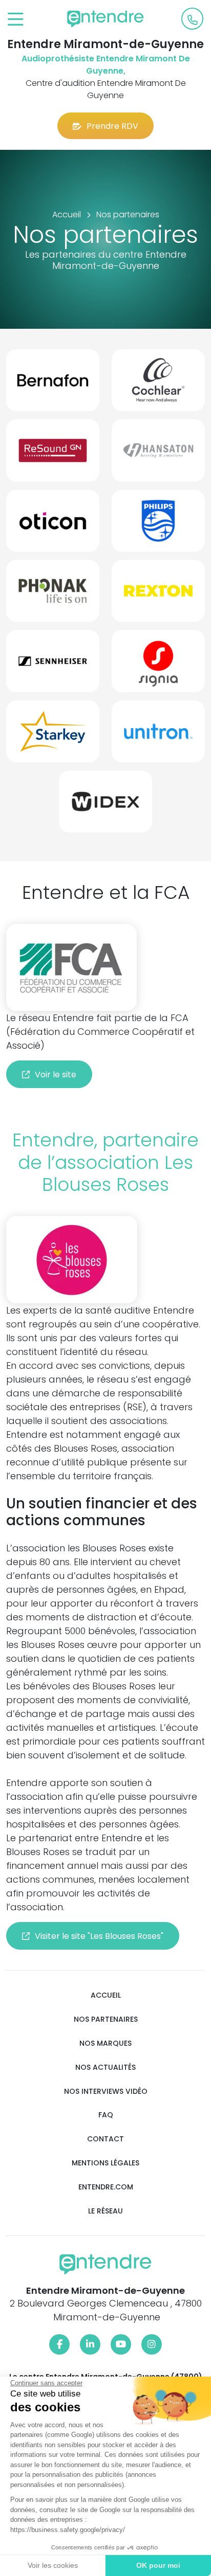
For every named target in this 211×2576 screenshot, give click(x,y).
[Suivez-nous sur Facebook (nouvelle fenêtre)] (59, 2344)
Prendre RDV (112, 126)
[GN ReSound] (53, 454)
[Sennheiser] (53, 665)
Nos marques (105, 2043)
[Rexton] (158, 595)
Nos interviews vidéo (106, 2092)
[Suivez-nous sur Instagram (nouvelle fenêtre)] (152, 2344)
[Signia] (158, 665)
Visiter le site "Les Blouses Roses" (99, 1936)
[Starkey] (53, 736)
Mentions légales (105, 2163)
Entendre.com (106, 2187)
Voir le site (56, 1075)
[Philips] (158, 525)
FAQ (106, 2115)
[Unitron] (158, 736)
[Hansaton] (158, 454)
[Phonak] (53, 595)
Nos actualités (105, 2067)
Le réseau (105, 2211)
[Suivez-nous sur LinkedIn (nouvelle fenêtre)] (90, 2344)
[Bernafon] (53, 384)
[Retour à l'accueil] (105, 19)
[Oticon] (53, 525)
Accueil (106, 1995)
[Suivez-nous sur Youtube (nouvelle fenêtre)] (121, 2344)
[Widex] (105, 806)
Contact (105, 2139)
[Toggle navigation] (16, 20)
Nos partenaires (106, 2019)
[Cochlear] (158, 384)
